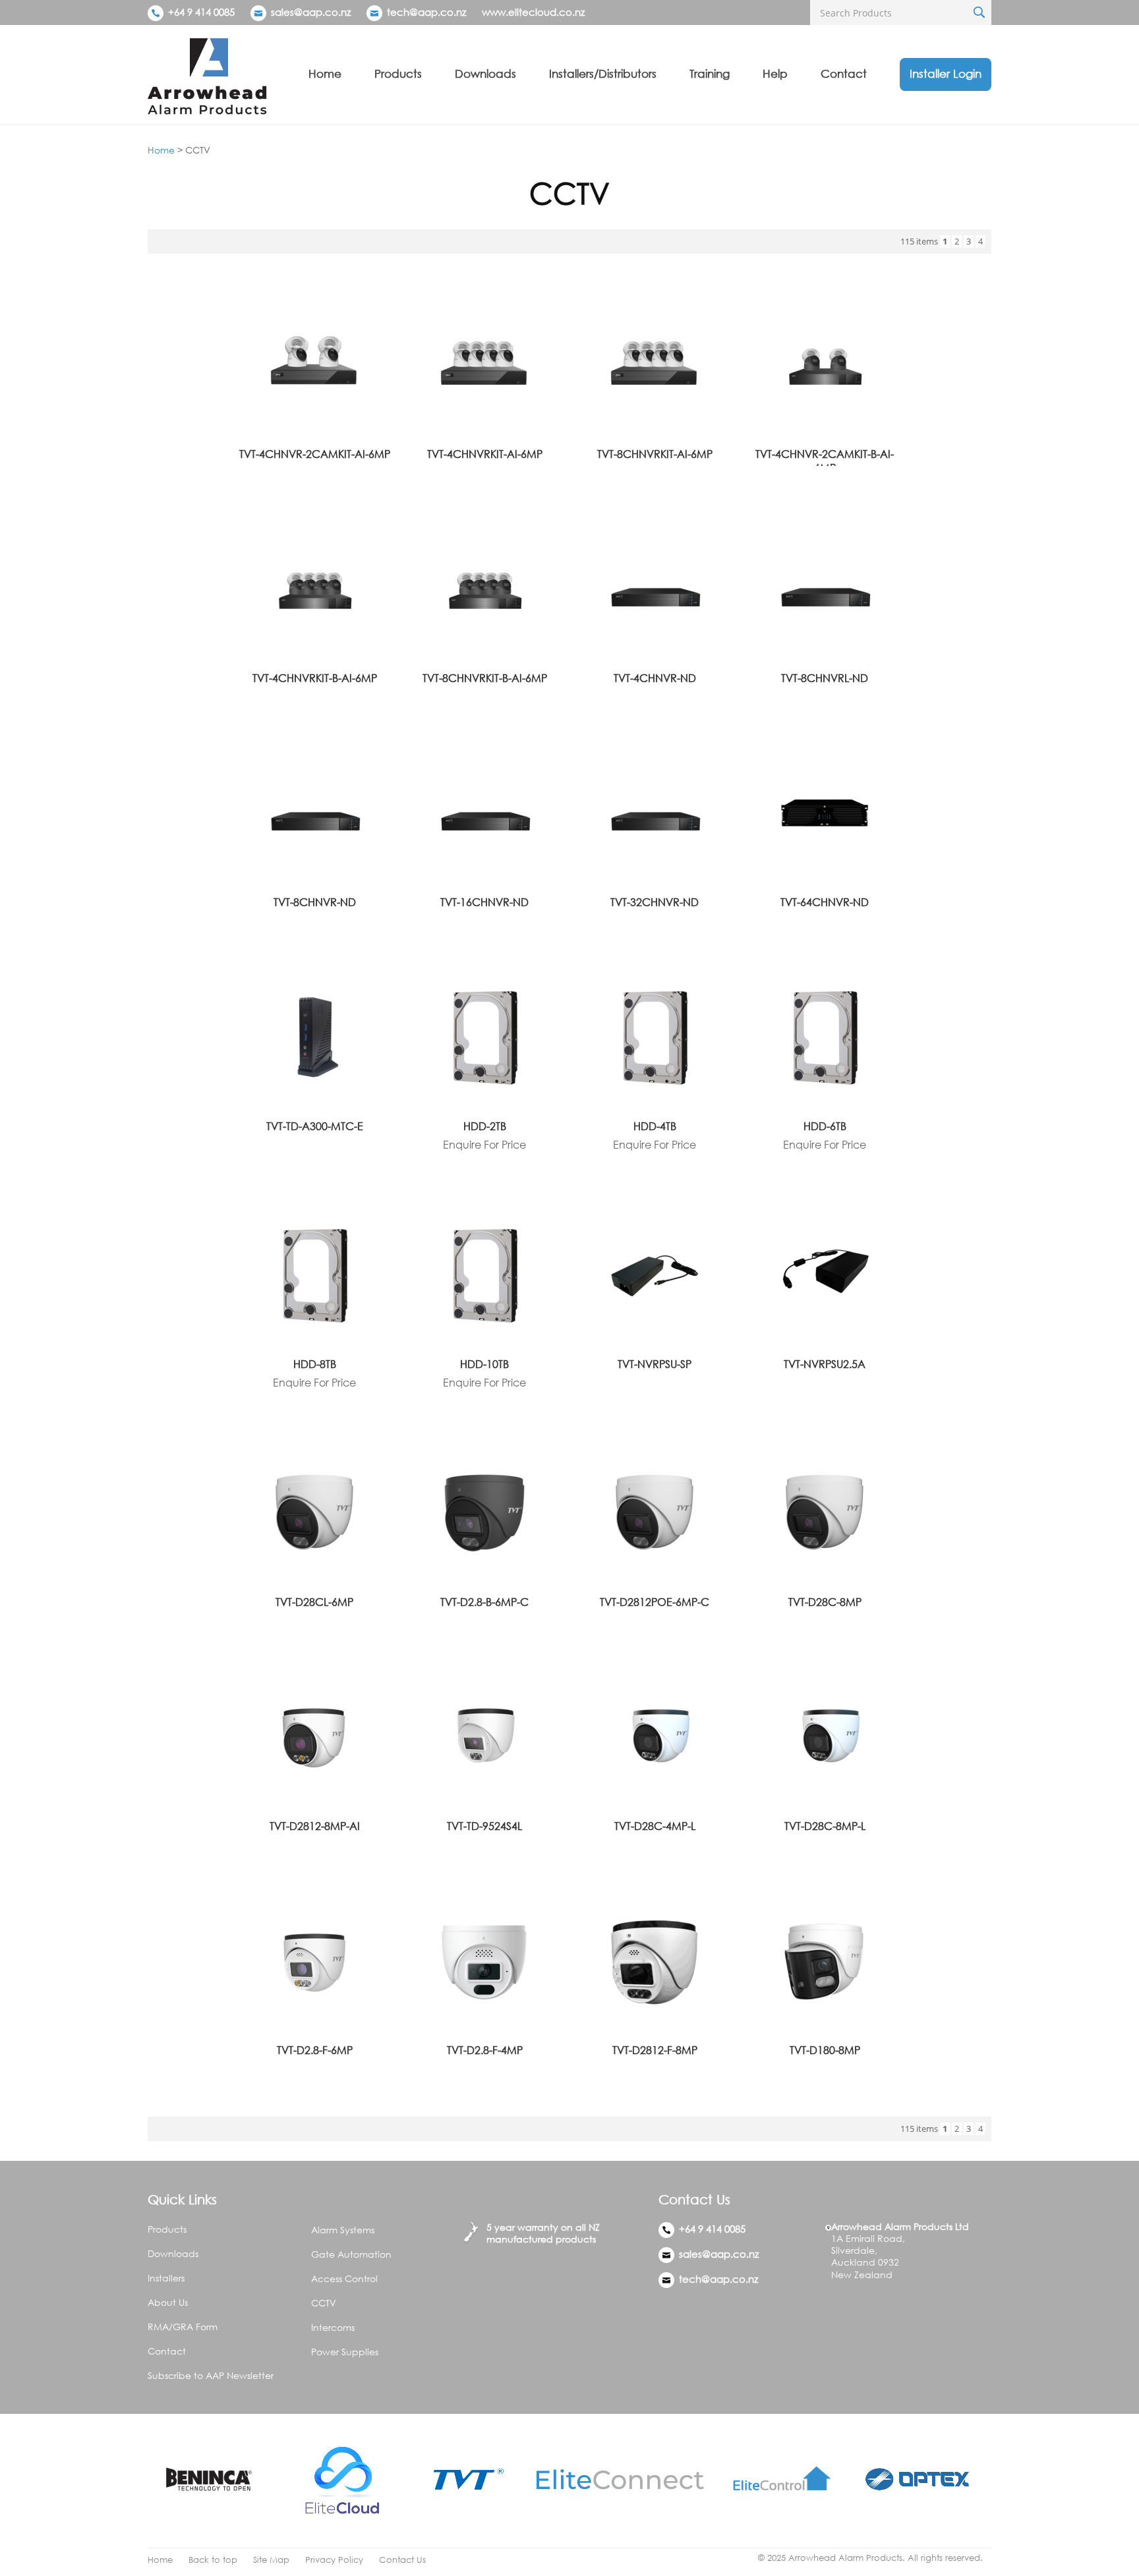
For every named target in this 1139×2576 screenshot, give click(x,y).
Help (775, 73)
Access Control (344, 2278)
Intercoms (333, 2327)
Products (398, 73)
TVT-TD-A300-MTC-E (315, 1126)
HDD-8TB (315, 1364)
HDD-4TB (655, 1126)
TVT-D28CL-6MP (314, 1602)
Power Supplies (345, 2352)
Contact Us (402, 2560)
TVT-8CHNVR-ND (315, 902)
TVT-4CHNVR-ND (655, 678)
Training (710, 73)
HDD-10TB (484, 1364)
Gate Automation (351, 2254)
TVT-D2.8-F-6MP (315, 2050)
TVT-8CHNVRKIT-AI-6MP (655, 454)
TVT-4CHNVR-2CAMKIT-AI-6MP (315, 454)
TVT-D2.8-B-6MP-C (484, 1602)
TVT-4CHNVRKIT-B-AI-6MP (315, 678)
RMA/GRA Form (183, 2327)
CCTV (324, 2303)
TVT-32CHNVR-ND (655, 902)
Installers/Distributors (603, 73)
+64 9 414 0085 (200, 12)
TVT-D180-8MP (825, 2050)
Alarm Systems (343, 2230)
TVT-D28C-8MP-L (825, 1826)
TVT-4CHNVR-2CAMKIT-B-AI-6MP (825, 461)
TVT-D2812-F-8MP (655, 2050)
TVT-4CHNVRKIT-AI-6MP (485, 454)
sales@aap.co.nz (311, 12)
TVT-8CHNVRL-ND (825, 678)
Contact (844, 73)
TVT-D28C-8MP (825, 1602)
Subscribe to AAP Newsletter (211, 2375)
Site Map (271, 2560)
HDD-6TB (825, 1126)
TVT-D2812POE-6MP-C (655, 1602)
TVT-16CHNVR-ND (484, 902)
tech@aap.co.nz (426, 12)
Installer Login (946, 73)
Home (325, 73)
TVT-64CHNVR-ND (825, 902)
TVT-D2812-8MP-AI (315, 1826)
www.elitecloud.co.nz (533, 12)
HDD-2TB (485, 1126)
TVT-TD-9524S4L (484, 1826)
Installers (166, 2278)
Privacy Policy (334, 2560)
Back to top (213, 2560)
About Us (168, 2302)
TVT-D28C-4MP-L (655, 1826)
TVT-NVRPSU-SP (655, 1364)
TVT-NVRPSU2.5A (825, 1364)
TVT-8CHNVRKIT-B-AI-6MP (485, 678)
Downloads (485, 73)
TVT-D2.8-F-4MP (485, 2050)
